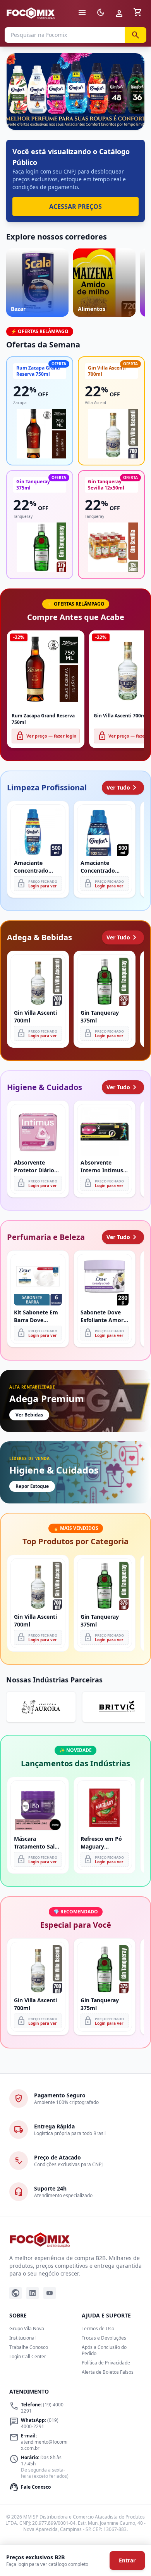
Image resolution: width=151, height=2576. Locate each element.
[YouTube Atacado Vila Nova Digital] (50, 2293)
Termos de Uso (98, 2329)
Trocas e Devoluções (104, 2338)
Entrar (127, 2560)
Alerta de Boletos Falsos (108, 2372)
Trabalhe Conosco (29, 2347)
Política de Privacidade (106, 2363)
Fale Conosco (30, 2487)
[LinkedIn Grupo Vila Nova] (33, 2293)
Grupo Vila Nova (27, 2329)
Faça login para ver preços (76, 113)
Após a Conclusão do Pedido (104, 2350)
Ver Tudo (123, 788)
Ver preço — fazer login (46, 736)
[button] (75, 92)
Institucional (22, 2338)
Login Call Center (28, 2356)
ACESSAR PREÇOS (75, 207)
